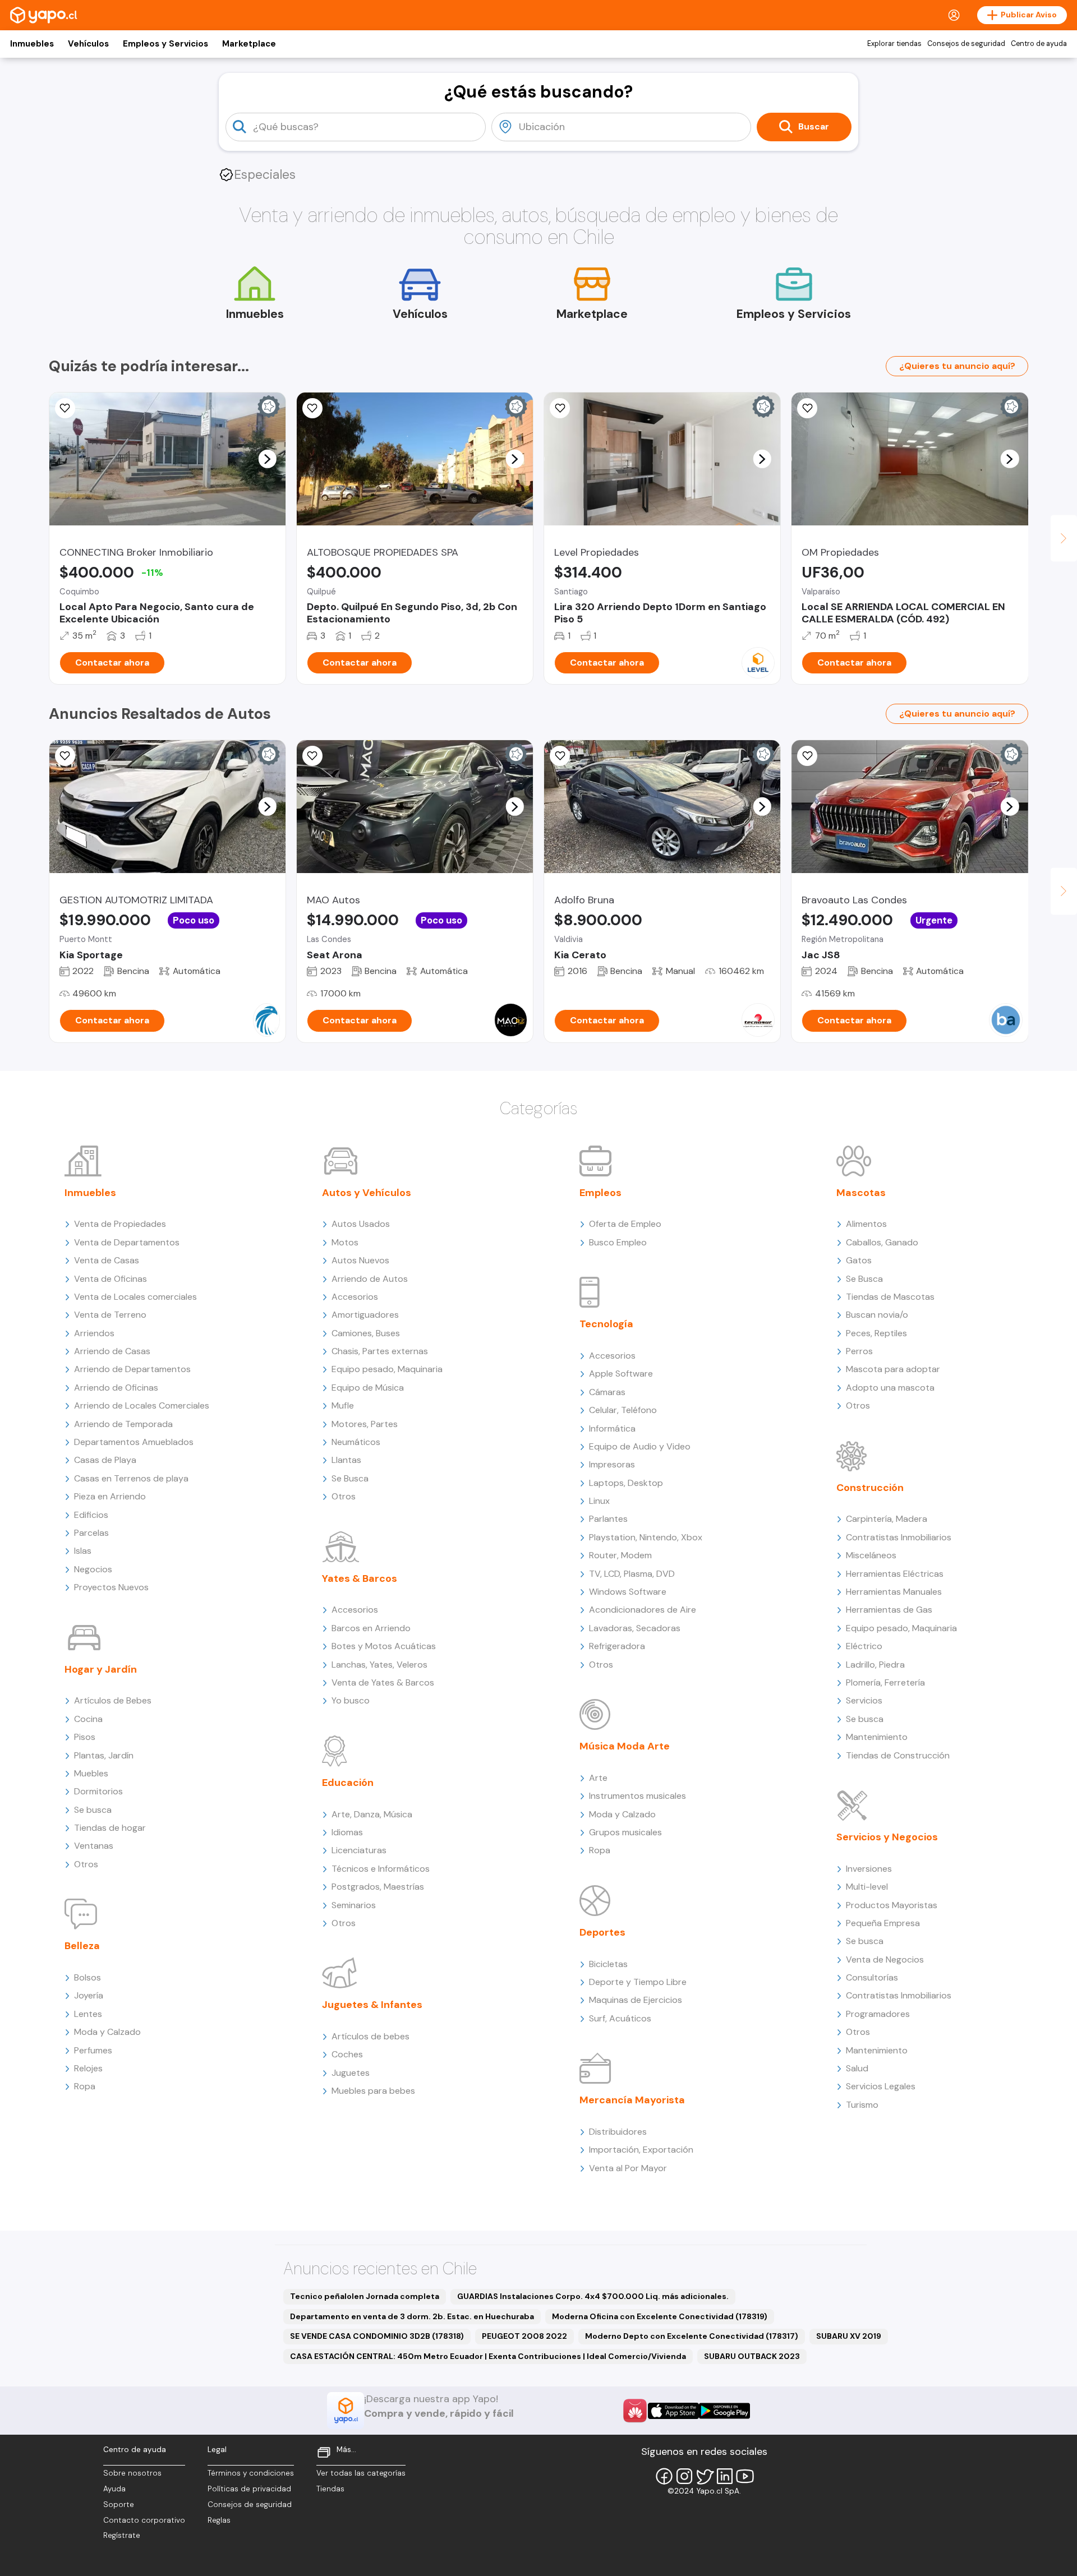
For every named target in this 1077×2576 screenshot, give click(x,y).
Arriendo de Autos (370, 1279)
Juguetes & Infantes (372, 2005)
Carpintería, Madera (887, 1519)
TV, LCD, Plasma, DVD (632, 1574)
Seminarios (354, 1905)
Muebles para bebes (373, 2091)
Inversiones (869, 1869)
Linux (599, 1501)
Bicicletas (608, 1964)
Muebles (91, 1773)
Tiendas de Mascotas (890, 1297)
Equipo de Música (368, 1388)
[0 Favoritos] (65, 756)
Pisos (85, 1737)
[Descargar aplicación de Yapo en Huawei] (635, 2411)
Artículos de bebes (370, 2036)
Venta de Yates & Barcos (383, 1682)
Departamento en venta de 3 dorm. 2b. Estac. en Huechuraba (412, 2316)
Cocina (88, 1719)
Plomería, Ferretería (885, 1682)
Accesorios (355, 1297)
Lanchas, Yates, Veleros (379, 1665)
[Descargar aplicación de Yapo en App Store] (673, 2411)
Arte (598, 1778)
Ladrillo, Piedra (875, 1665)
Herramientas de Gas (889, 1610)
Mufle (343, 1405)
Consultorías (872, 1977)
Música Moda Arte (625, 1746)
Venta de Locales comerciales (135, 1297)
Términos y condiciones (251, 2473)
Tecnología (606, 1324)
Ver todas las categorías (361, 2473)
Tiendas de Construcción (898, 1755)
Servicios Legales (881, 2086)
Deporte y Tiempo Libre (638, 1982)
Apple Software (621, 1374)
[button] (267, 459)
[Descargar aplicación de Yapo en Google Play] (724, 2411)
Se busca (93, 1810)
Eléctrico (864, 1646)
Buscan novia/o (877, 1315)
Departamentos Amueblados (134, 1442)
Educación (348, 1783)
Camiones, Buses (366, 1333)
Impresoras (612, 1464)
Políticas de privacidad (249, 2489)
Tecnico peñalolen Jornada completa (365, 2296)
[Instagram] (684, 2476)
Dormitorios (98, 1791)
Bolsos (88, 1977)
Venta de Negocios (885, 1959)
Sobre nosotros (132, 2473)
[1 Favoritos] (312, 756)
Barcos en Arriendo (371, 1628)
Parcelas (91, 1533)
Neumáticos (356, 1442)
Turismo (862, 2105)
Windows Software (628, 1592)
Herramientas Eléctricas (895, 1574)
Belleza (82, 1946)
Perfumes (93, 2050)
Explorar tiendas (894, 44)
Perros (859, 1351)
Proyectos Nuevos (111, 1587)
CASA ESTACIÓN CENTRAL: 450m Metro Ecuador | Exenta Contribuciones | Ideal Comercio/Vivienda (488, 2356)
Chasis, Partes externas (380, 1351)
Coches (347, 2054)
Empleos (600, 1193)
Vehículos (88, 44)
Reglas (219, 2520)
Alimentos (866, 1224)
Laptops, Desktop (626, 1483)
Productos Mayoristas (892, 1905)
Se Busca (350, 1478)
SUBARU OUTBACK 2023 (752, 2356)
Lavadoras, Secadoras (635, 1628)
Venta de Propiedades (120, 1224)
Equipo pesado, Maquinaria (387, 1369)
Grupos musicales (625, 1832)
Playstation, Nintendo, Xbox (646, 1537)
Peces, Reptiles (876, 1333)
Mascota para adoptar (893, 1369)
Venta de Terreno (110, 1315)
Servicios (864, 1700)
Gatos (859, 1260)
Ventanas (94, 1846)
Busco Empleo (618, 1242)
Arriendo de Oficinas (116, 1388)
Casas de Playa (105, 1460)
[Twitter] (705, 2476)
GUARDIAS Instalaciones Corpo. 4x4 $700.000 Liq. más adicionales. (593, 2296)
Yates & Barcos (360, 1578)
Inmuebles (32, 44)
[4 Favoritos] (312, 408)
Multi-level (867, 1887)
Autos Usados (361, 1224)
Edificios (91, 1515)
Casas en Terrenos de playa (131, 1478)
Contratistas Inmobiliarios (899, 1537)
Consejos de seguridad (966, 44)
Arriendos (94, 1333)
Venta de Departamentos (127, 1242)
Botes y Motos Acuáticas (384, 1646)
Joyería (89, 1995)
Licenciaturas (359, 1850)
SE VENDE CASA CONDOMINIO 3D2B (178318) (377, 2336)
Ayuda (114, 2489)
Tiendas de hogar (110, 1828)
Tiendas (330, 2489)
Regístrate (122, 2535)
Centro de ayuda (1039, 44)
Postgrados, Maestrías (378, 1887)
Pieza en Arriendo (110, 1496)
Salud (857, 2068)
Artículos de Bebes (113, 1700)
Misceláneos (871, 1555)
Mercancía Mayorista (632, 2100)
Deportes (602, 1932)
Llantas (346, 1460)
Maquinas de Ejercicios (636, 2000)
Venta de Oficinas (111, 1279)
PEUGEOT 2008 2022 (524, 2336)
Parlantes (608, 1519)
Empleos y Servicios (165, 44)
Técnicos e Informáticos (381, 1869)
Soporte (119, 2505)
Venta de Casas (107, 1260)
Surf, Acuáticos (620, 2018)
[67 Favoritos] (560, 408)
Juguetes (351, 2073)
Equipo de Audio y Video (640, 1446)
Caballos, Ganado (882, 1242)
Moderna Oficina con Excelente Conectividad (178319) (660, 2316)
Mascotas (861, 1193)
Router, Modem (620, 1555)
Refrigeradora (617, 1646)
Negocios (93, 1569)
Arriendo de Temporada (123, 1424)
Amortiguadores (365, 1315)
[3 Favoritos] (65, 408)
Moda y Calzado (107, 2032)
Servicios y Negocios (887, 1837)
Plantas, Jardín (104, 1755)
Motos (345, 1242)
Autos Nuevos (360, 1260)
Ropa (85, 2086)
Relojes (88, 2068)
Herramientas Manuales (894, 1592)
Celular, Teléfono (623, 1410)
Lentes (88, 2014)
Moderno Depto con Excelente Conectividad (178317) (692, 2336)
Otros (86, 1864)
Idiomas (347, 1832)
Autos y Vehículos (367, 1193)
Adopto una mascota (890, 1388)
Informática (612, 1428)
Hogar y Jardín (101, 1669)
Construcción (870, 1488)
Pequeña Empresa (883, 1923)
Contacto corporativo (144, 2520)
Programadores (878, 2014)
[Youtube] (745, 2476)
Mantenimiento (877, 1737)
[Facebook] (664, 2476)
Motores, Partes (365, 1424)
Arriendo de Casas (112, 1351)
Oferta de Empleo (625, 1224)
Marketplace (249, 44)
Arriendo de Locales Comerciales (142, 1405)
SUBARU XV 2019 (849, 2336)
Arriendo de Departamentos (132, 1369)
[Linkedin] (725, 2476)
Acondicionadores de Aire (643, 1610)
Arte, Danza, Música (372, 1814)
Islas (83, 1551)
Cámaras (607, 1392)
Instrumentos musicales (638, 1796)
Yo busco (351, 1700)
